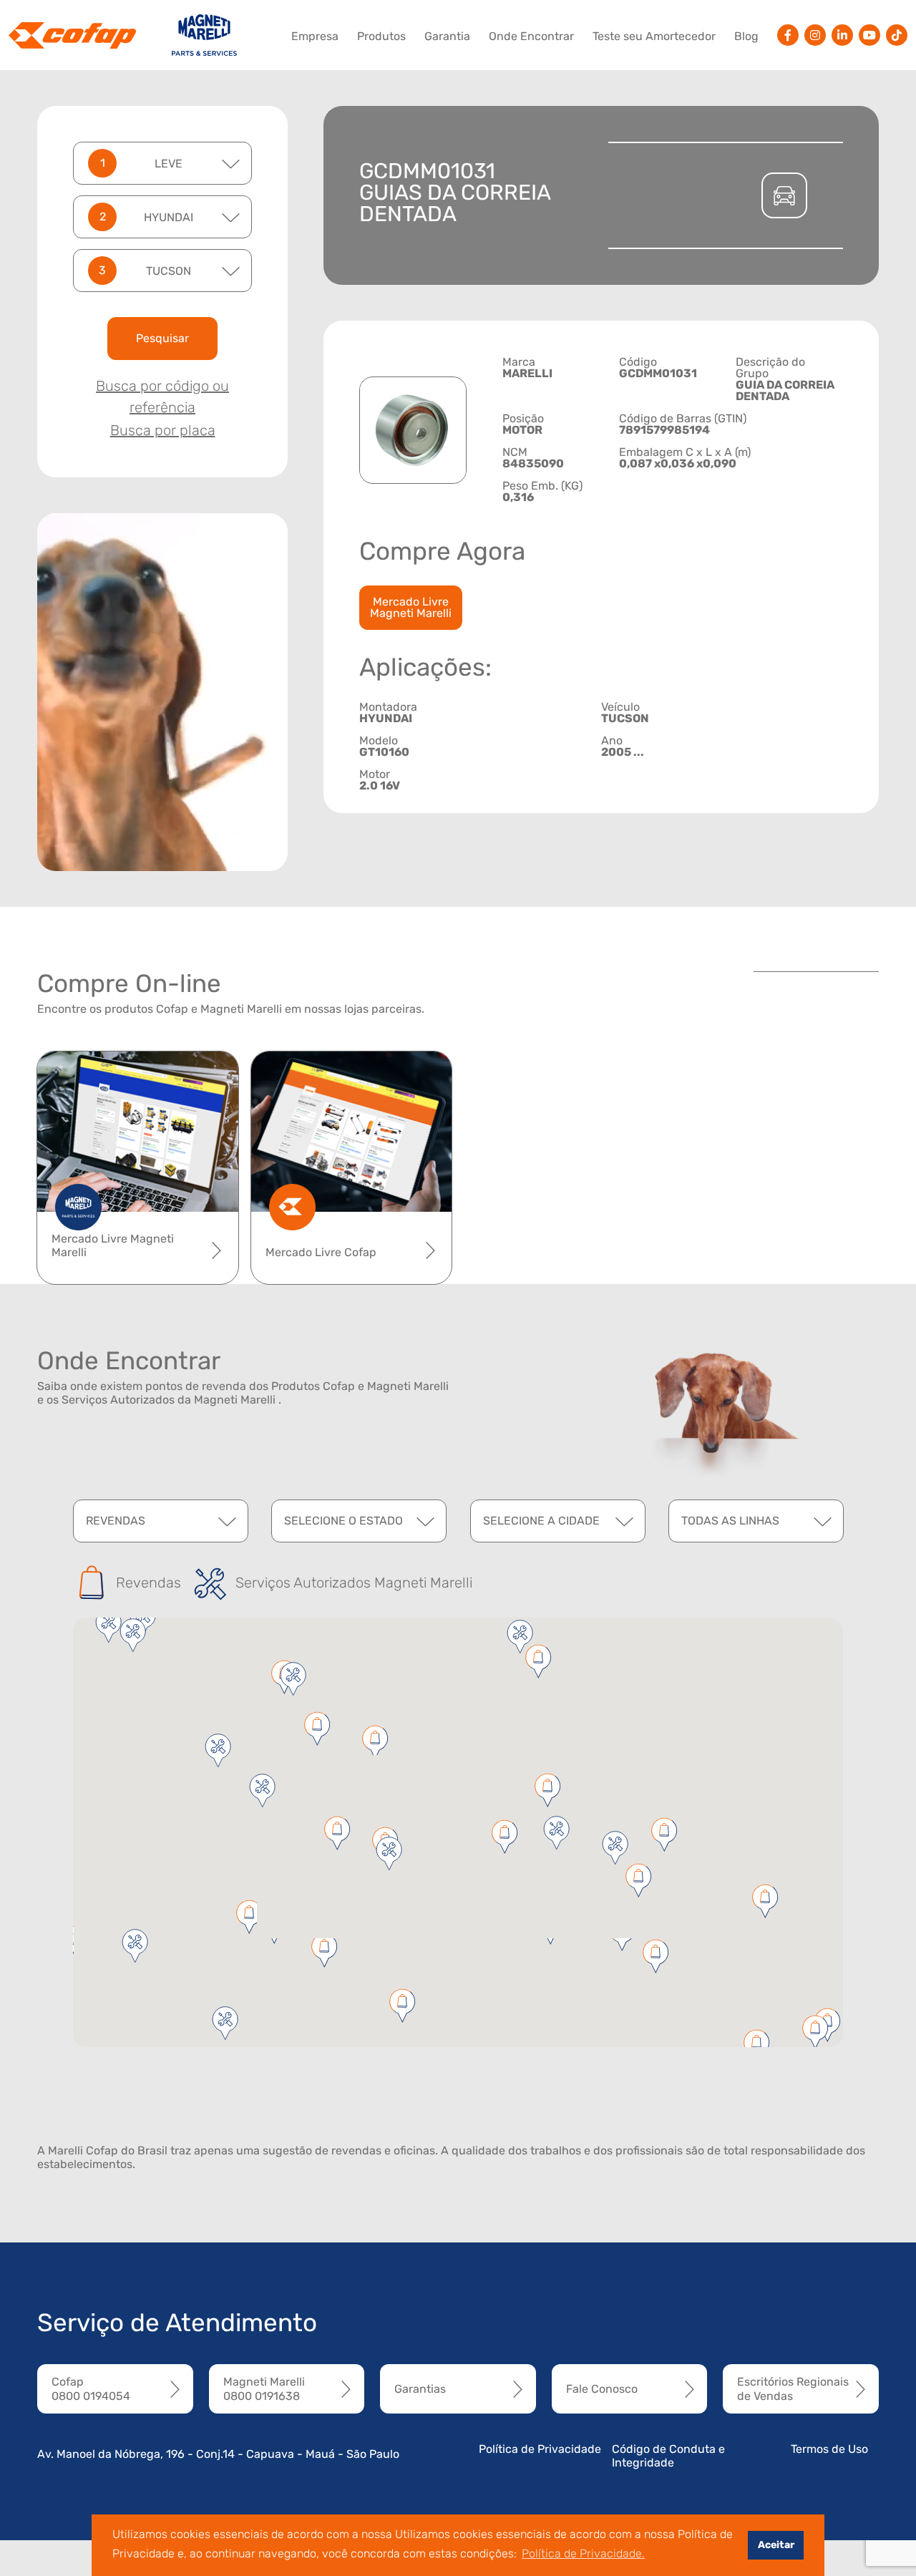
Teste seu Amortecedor (654, 36)
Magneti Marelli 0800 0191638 (264, 2388)
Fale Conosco (602, 2389)
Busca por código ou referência (162, 397)
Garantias (420, 2389)
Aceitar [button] (776, 2545)
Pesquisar (162, 338)
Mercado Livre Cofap (321, 1252)
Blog (746, 36)
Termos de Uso (829, 2449)
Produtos (381, 36)
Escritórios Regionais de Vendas (793, 2388)
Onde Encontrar (531, 36)
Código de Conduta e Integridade (668, 2456)
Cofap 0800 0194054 (91, 2388)
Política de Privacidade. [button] (583, 2553)
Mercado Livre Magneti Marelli (411, 607)
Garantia (447, 36)
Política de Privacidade (540, 2449)
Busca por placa (163, 430)
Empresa (315, 36)
